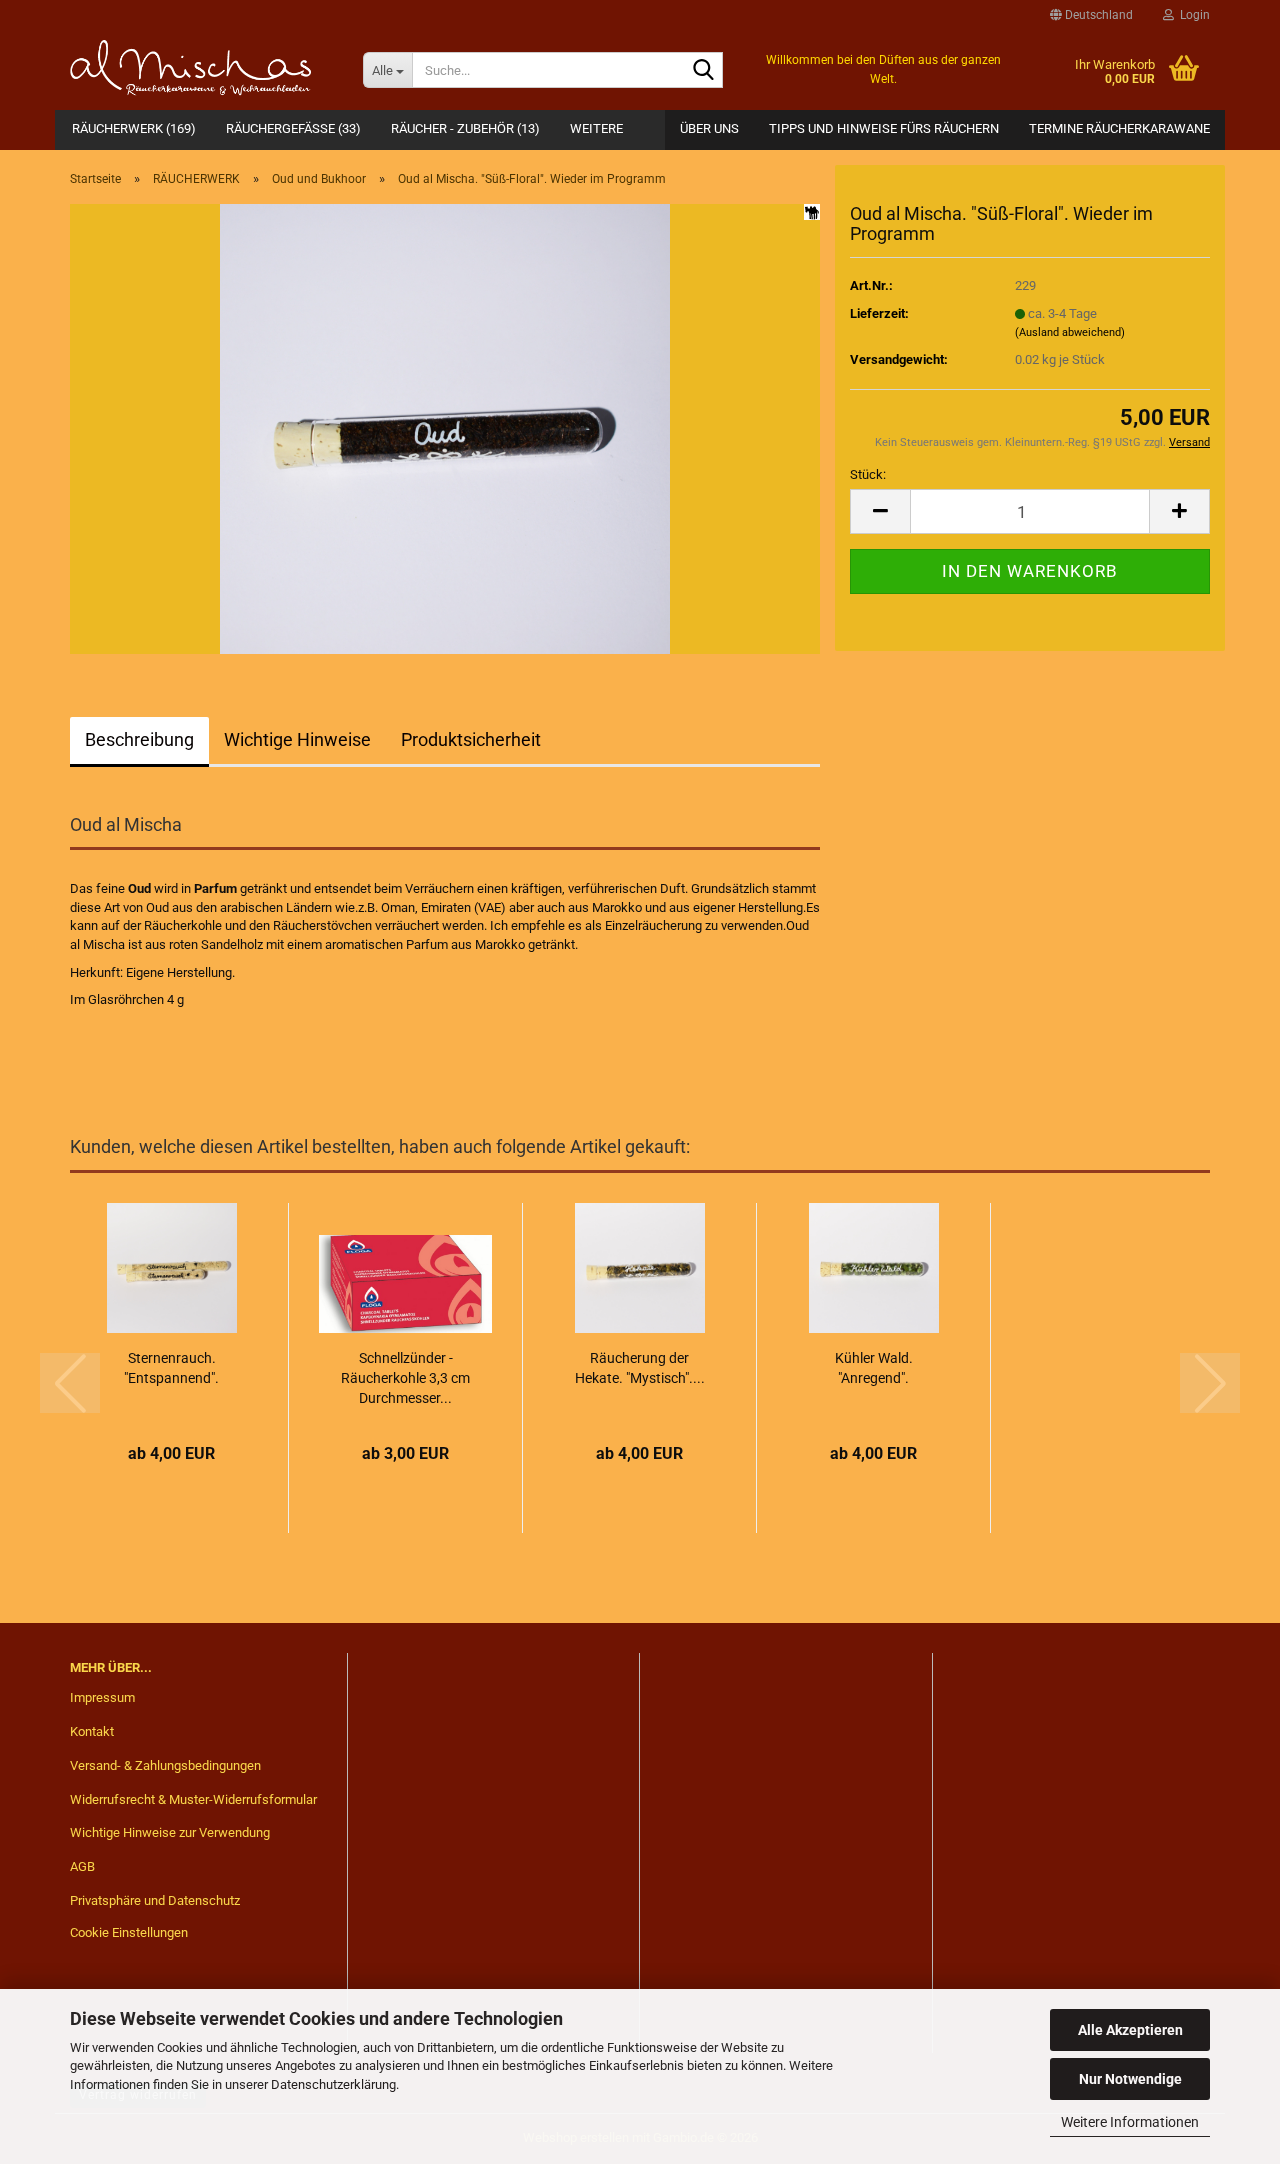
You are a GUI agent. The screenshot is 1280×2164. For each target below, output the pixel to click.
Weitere (596, 128)
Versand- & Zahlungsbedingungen (165, 1765)
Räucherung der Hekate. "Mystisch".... (640, 1368)
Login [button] (1192, 15)
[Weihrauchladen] (201, 70)
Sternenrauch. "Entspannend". (171, 1368)
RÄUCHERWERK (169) (134, 128)
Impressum (102, 1697)
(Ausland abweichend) (1070, 332)
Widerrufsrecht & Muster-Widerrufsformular (193, 1799)
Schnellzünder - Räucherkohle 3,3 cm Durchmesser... (405, 1378)
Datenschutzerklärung (333, 2084)
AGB (82, 1866)
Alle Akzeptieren (1130, 2030)
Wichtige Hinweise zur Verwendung (170, 1832)
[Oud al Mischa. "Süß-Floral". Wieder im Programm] (445, 427)
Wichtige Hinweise (297, 739)
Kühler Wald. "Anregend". (874, 1368)
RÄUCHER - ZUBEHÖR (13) (465, 128)
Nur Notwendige (1130, 2079)
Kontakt (92, 1731)
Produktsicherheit (471, 739)
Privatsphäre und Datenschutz (155, 1900)
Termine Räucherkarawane (1119, 128)
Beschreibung (139, 739)
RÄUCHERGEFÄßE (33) (293, 128)
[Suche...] (704, 71)
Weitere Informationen (1130, 2122)
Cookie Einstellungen (129, 1932)
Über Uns (709, 128)
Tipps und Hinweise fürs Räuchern (884, 128)
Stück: (868, 474)
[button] (1091, 15)
